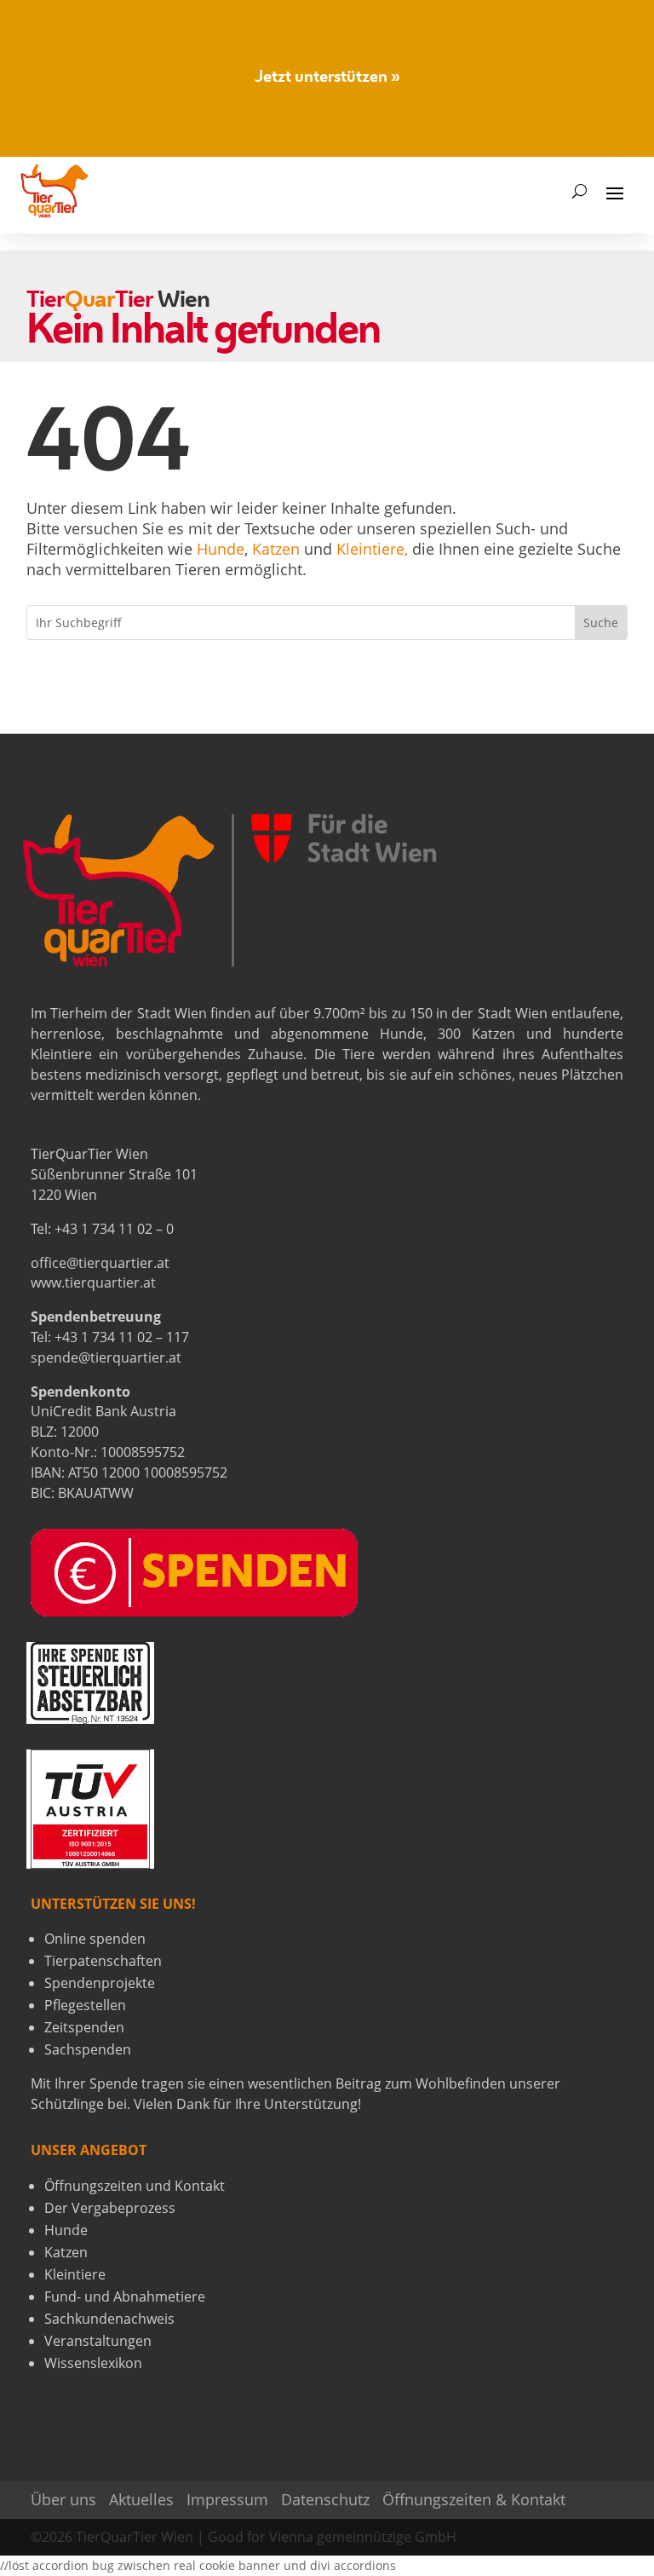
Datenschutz (325, 2499)
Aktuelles (141, 2499)
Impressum (227, 2499)
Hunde (221, 549)
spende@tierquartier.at (106, 1357)
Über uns (63, 2499)
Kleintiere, (372, 549)
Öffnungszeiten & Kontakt (474, 2499)
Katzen (276, 549)
